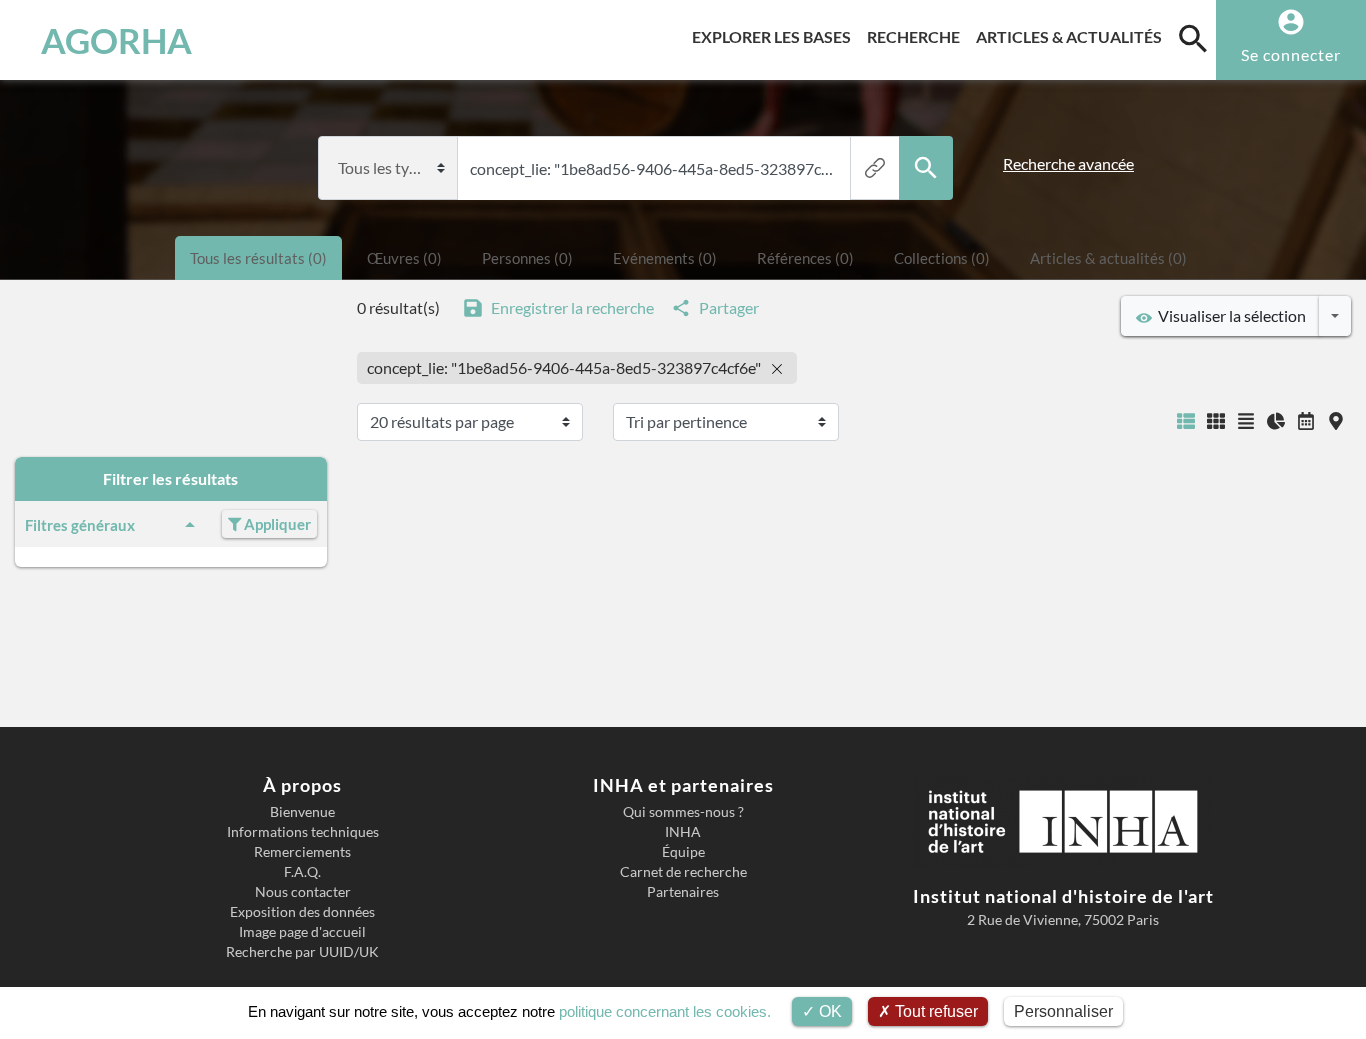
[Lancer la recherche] (926, 168)
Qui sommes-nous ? (683, 812)
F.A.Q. (302, 872)
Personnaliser (1063, 1011)
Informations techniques (303, 832)
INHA (683, 832)
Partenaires (683, 892)
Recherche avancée (1068, 163)
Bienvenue (302, 812)
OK (828, 1011)
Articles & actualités (1073, 36)
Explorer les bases (775, 36)
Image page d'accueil (302, 932)
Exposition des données (302, 912)
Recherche (917, 36)
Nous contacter (303, 892)
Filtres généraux (80, 525)
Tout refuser (934, 1011)
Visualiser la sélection (1229, 315)
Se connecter (1291, 54)
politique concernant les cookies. (665, 1011)
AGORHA (116, 40)
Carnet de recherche (683, 872)
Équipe (683, 852)
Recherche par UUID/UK (302, 952)
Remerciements (302, 852)
